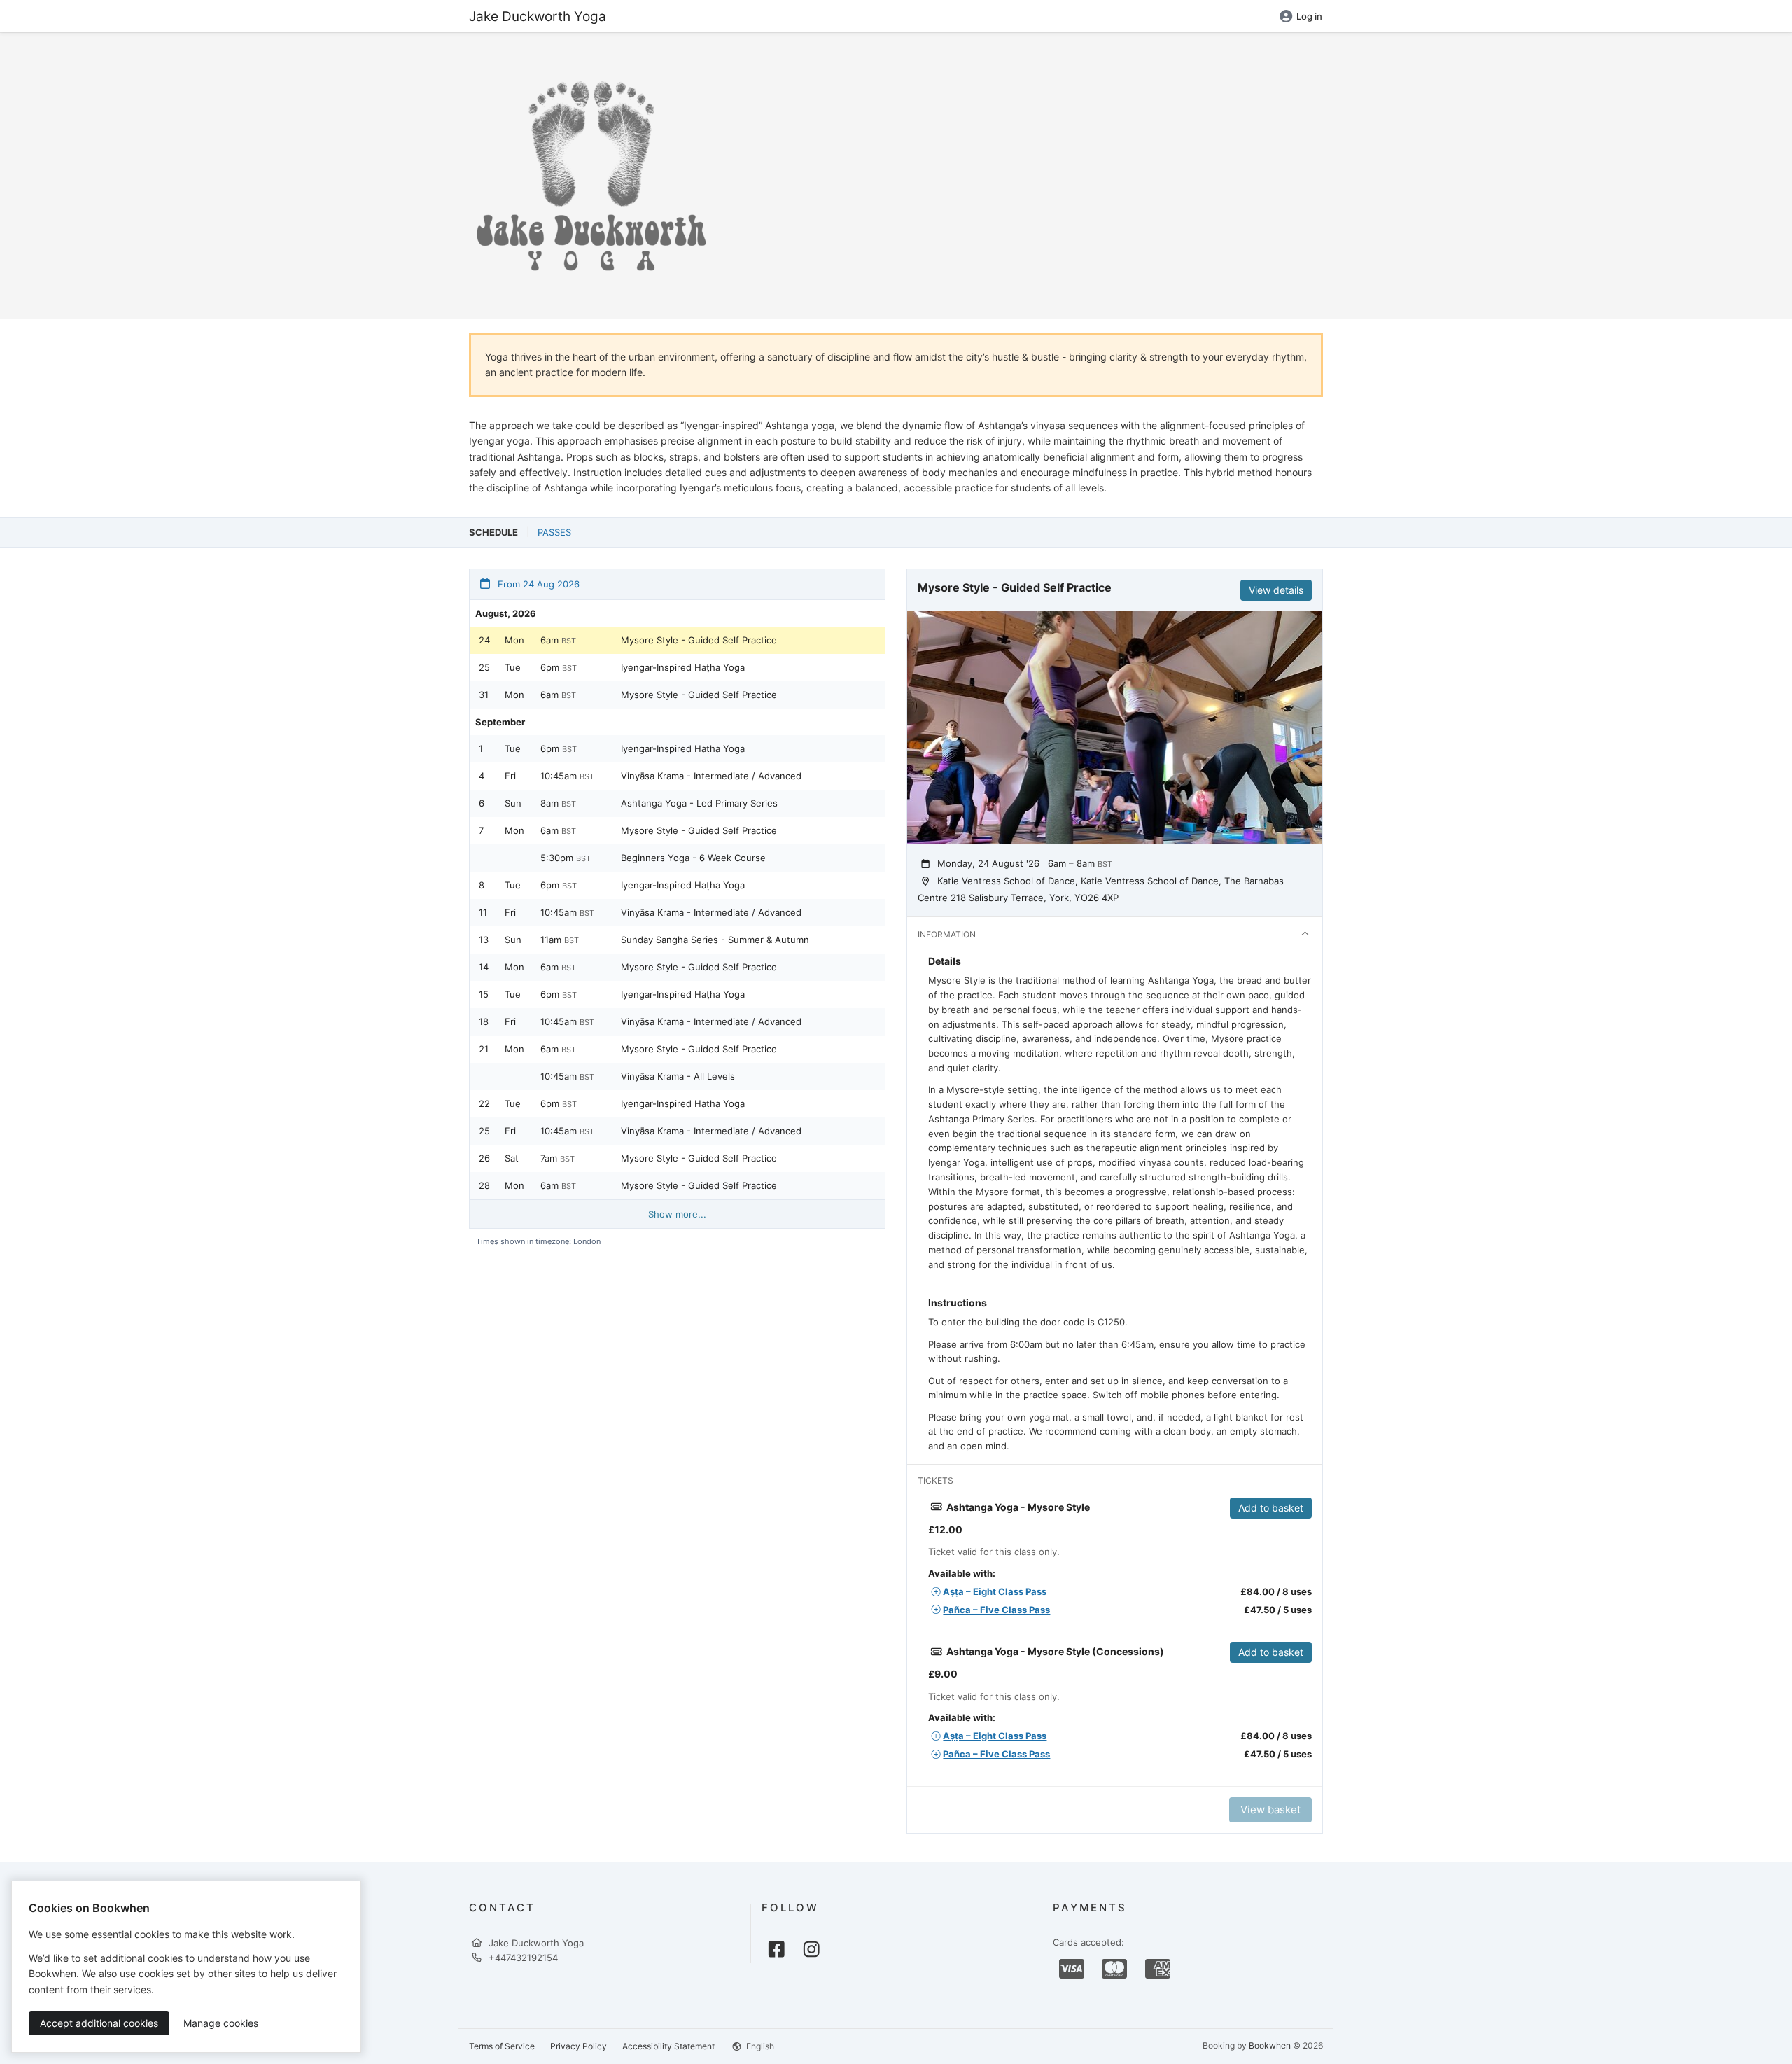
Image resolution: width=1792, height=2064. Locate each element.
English (759, 2046)
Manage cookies (221, 2023)
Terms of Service (502, 2046)
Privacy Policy (579, 2046)
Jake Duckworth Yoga (538, 16)
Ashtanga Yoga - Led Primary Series (699, 803)
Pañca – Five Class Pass (996, 1610)
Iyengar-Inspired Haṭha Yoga (683, 667)
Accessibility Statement (668, 2046)
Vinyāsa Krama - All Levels (678, 1076)
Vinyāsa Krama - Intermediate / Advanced (711, 776)
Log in (1309, 16)
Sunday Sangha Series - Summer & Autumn (715, 940)
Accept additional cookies (99, 2023)
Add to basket (1271, 1508)
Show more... (677, 1214)
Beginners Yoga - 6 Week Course (693, 858)
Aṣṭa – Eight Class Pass (995, 1591)
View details (1276, 590)
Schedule (493, 532)
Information (947, 934)
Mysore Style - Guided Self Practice (699, 640)
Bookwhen (1270, 2045)
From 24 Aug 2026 (537, 584)
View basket (1270, 1810)
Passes (554, 532)
